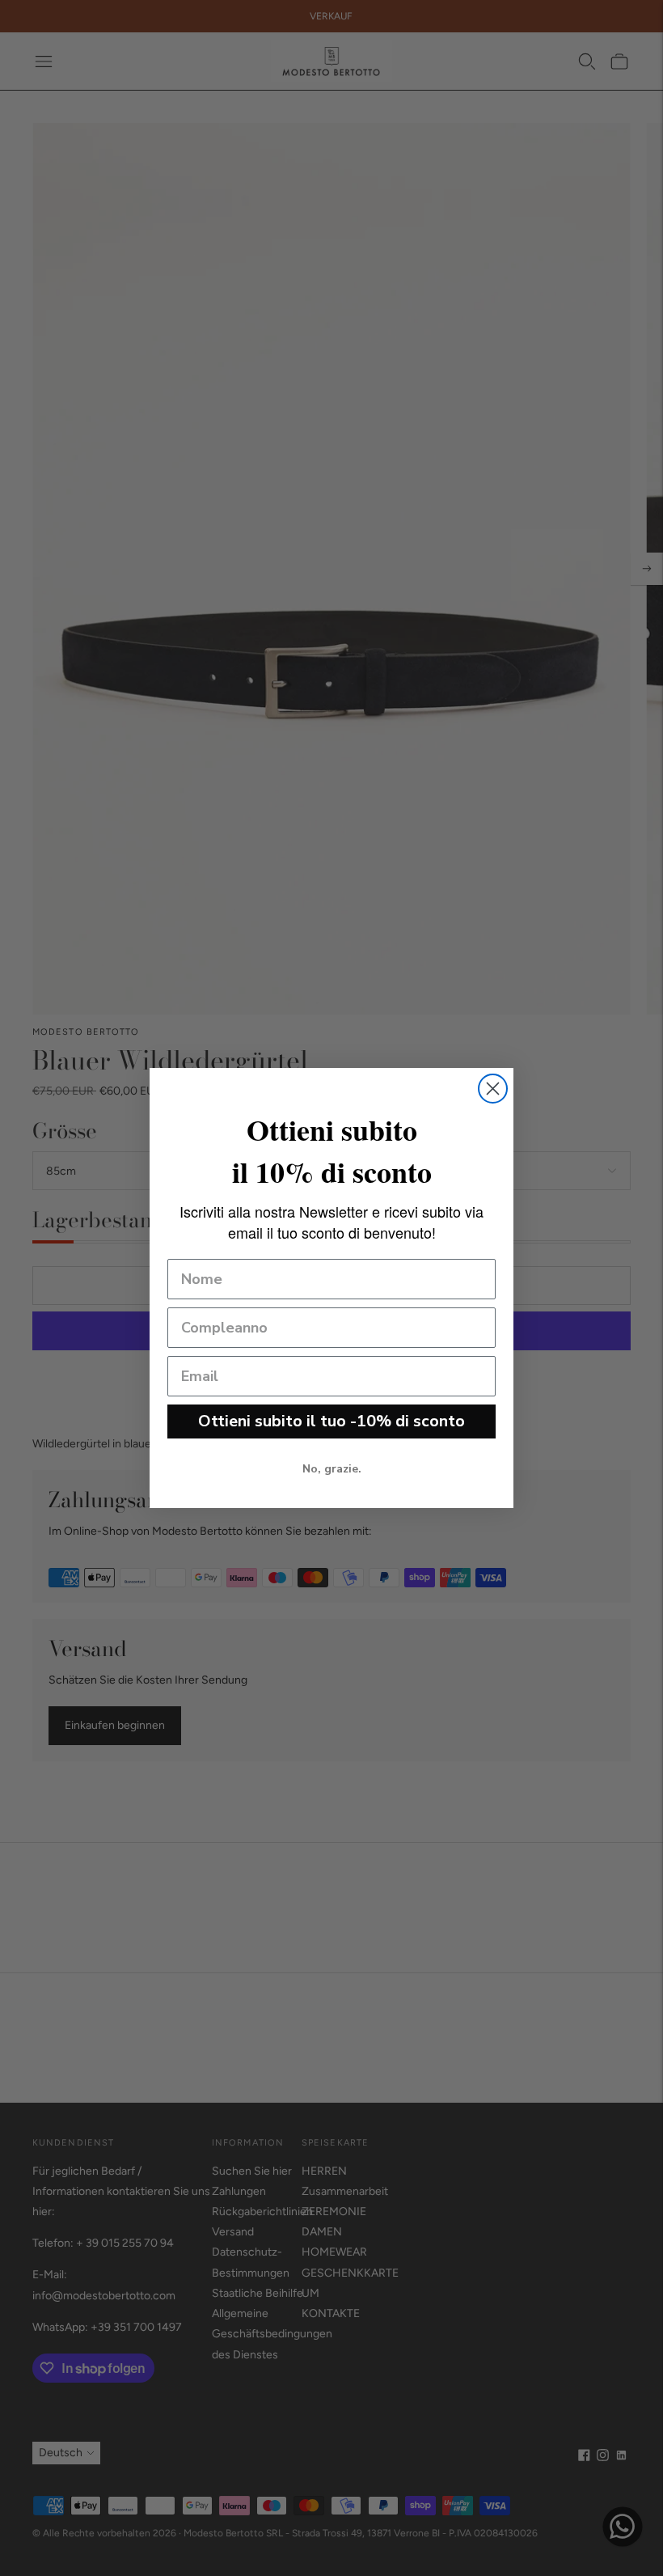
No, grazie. (332, 1469)
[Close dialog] (493, 1089)
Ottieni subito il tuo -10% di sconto (331, 1421)
